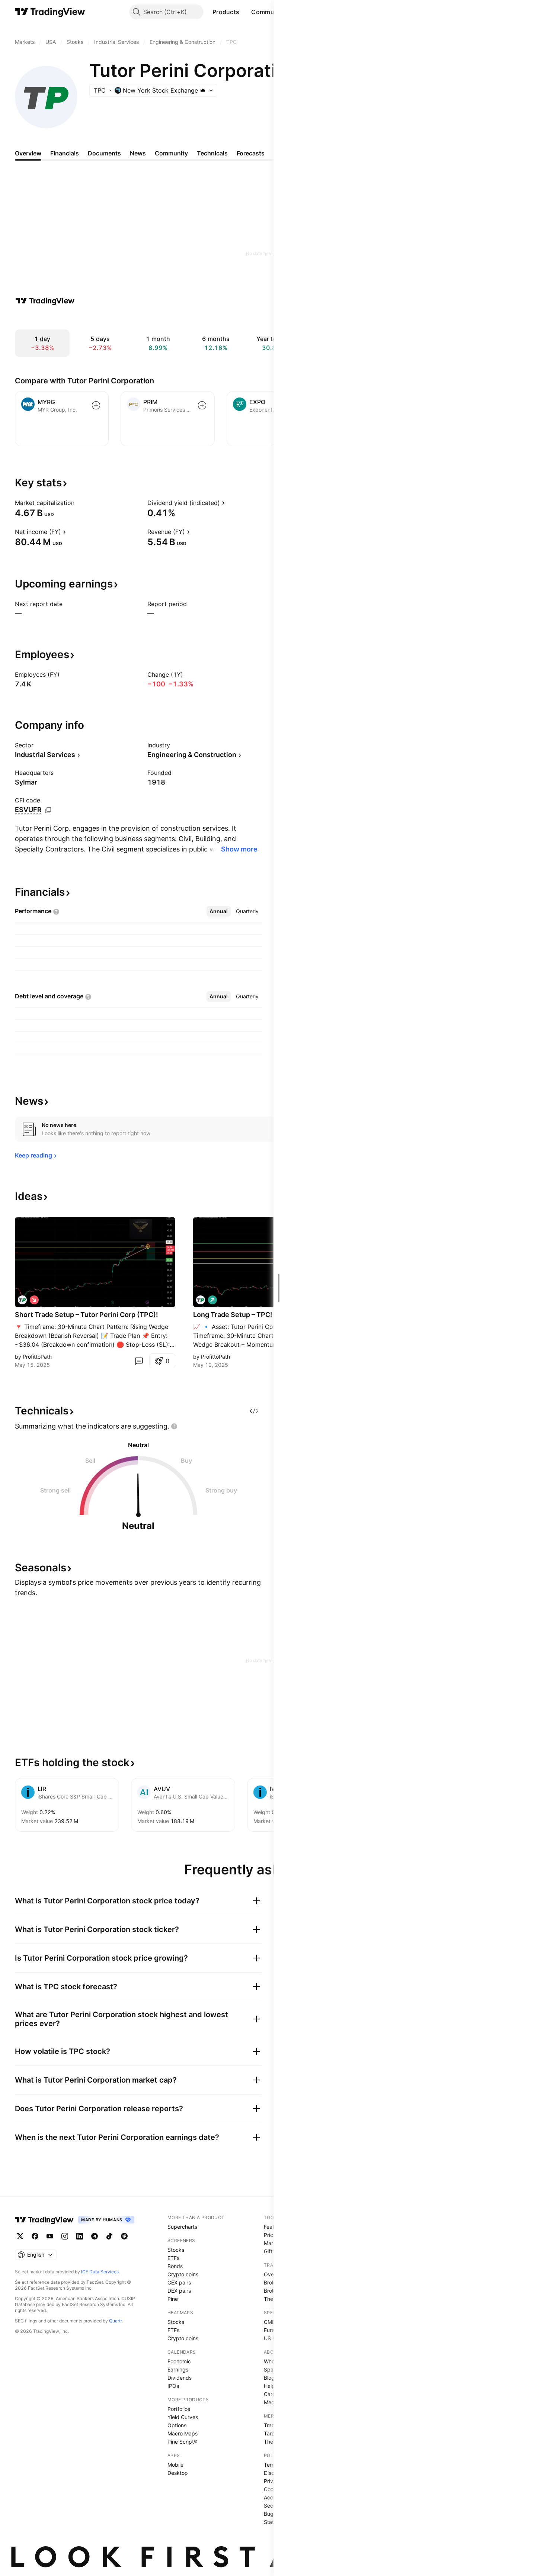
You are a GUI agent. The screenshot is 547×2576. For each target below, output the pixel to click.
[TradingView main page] (50, 12)
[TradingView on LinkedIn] (80, 2236)
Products (226, 12)
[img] (203, 90)
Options (177, 2425)
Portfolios (179, 2409)
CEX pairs (179, 2282)
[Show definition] (79, 503)
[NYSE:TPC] (22, 1300)
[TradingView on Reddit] (124, 2236)
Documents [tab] (104, 153)
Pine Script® (182, 2442)
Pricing (272, 2235)
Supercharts (182, 2227)
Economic (179, 2361)
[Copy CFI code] (48, 810)
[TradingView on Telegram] (95, 2236)
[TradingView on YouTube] (50, 2236)
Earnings (178, 2369)
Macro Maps (183, 2433)
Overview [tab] (28, 153)
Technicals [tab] (212, 153)
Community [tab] (171, 153)
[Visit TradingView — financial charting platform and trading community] (45, 301)
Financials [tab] (65, 153)
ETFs (173, 2258)
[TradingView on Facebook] (35, 2236)
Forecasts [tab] (251, 153)
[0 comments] (139, 1361)
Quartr (116, 2321)
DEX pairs (179, 2291)
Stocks (176, 2250)
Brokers (273, 2282)
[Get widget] (254, 1411)
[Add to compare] (96, 405)
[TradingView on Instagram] (65, 2236)
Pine (173, 2299)
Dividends (180, 2378)
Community (268, 12)
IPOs (173, 2386)
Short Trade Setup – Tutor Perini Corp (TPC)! (87, 1315)
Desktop (178, 2473)
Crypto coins (183, 2274)
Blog (269, 2378)
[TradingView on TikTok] (109, 2236)
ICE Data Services (100, 2272)
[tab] (219, 911)
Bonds (175, 2266)
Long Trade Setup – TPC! (233, 1315)
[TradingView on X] (20, 2236)
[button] (245, 12)
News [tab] (138, 153)
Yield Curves (183, 2417)
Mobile (175, 2465)
